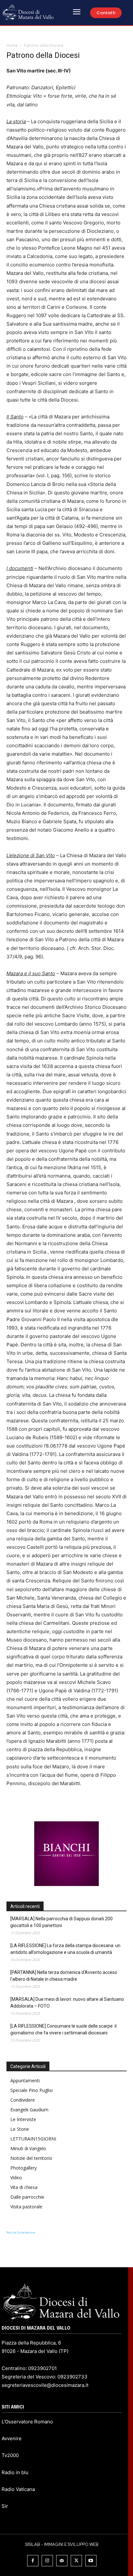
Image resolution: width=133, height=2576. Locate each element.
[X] (76, 2561)
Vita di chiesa (24, 2187)
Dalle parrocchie (27, 2197)
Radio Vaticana (18, 2489)
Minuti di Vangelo (28, 2148)
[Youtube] (91, 2561)
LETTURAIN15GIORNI (33, 2139)
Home (12, 45)
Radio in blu (15, 2472)
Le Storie (20, 2129)
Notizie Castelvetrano (21, 2232)
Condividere (23, 2100)
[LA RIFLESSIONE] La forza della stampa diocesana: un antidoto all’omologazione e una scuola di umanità (65, 1949)
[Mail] (62, 2561)
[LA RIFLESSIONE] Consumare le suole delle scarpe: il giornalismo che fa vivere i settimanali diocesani (63, 2029)
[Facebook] (33, 2561)
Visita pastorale (26, 2207)
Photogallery (24, 2168)
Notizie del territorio (31, 2158)
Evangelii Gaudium (29, 2110)
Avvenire (12, 2438)
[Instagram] (47, 2561)
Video (16, 2177)
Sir (5, 2506)
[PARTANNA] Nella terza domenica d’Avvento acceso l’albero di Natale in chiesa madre (64, 1976)
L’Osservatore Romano (27, 2422)
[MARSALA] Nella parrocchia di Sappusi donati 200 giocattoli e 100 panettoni (61, 1922)
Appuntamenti (25, 2080)
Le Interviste (23, 2119)
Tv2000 (10, 2455)
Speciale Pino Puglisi (31, 2090)
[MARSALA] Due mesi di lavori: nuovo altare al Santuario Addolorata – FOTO (67, 2003)
